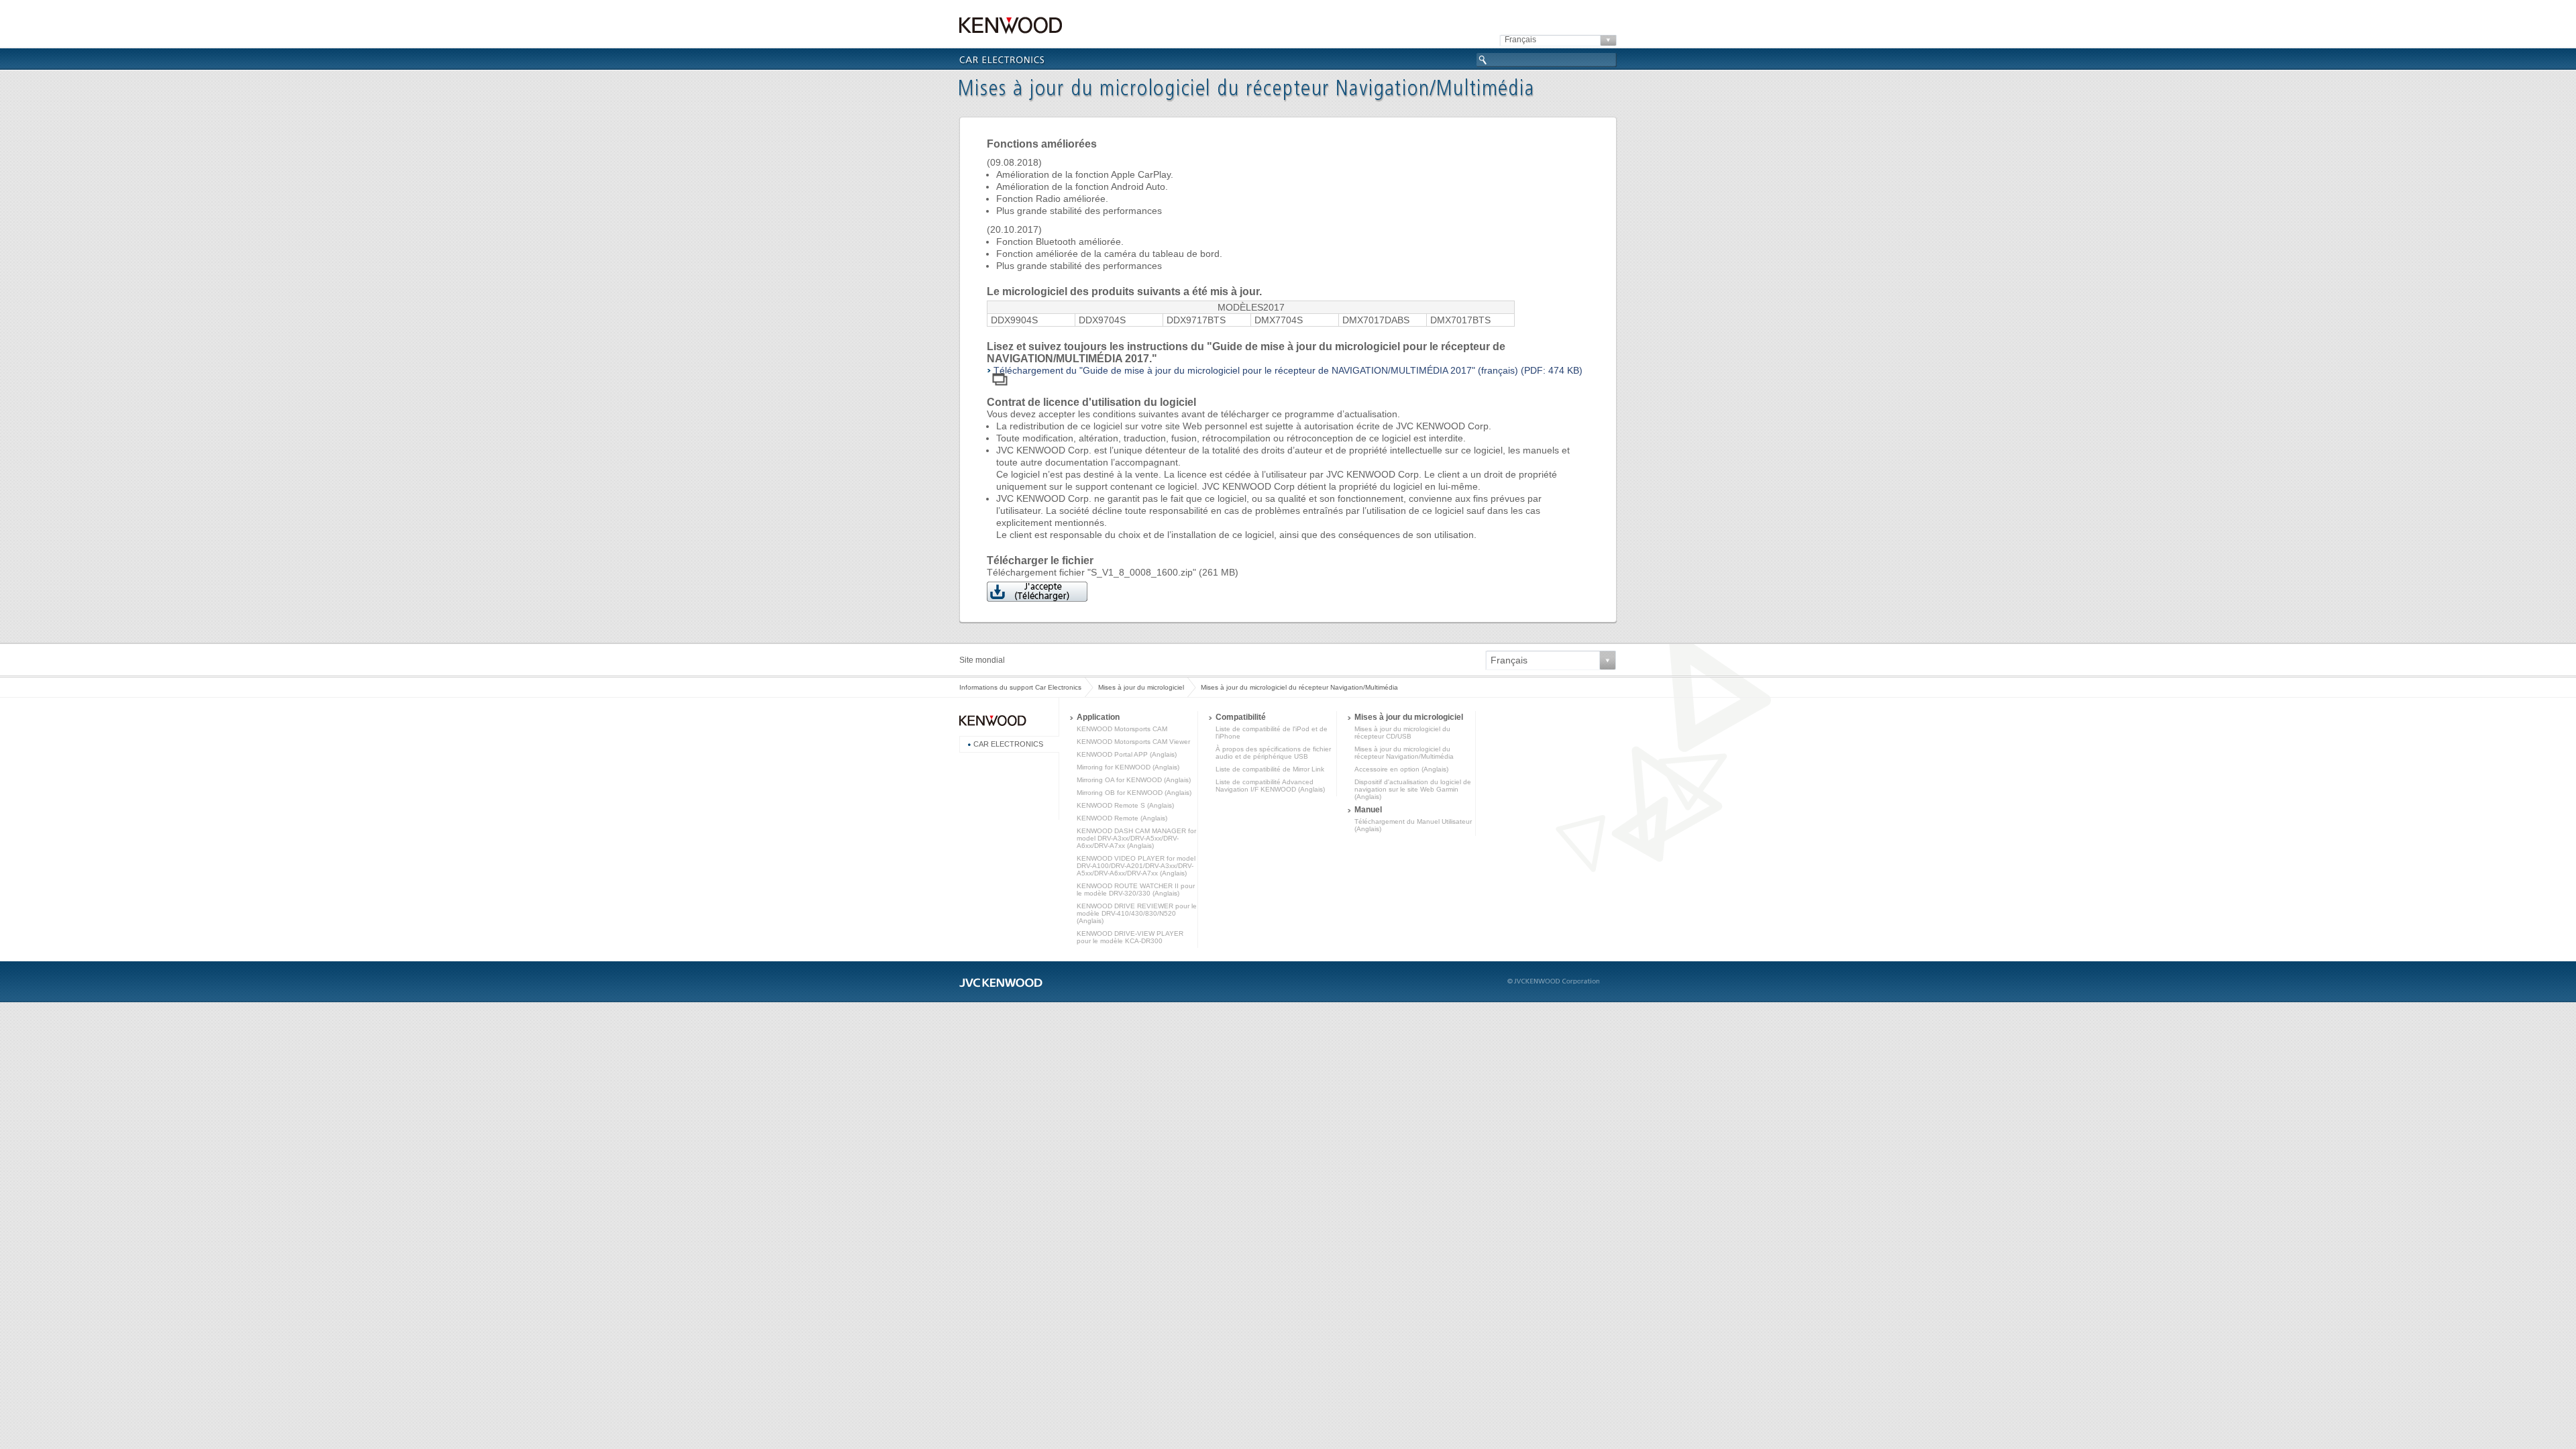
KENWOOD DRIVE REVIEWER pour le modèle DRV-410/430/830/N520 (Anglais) (1137, 913)
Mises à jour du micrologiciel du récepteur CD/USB (1402, 733)
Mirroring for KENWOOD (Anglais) (1128, 767)
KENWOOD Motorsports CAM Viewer (1133, 742)
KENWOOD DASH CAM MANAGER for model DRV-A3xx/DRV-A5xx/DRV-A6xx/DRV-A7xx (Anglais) (1136, 838)
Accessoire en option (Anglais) (1401, 769)
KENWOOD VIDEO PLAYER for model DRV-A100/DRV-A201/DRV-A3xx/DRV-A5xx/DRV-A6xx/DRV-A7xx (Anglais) (1136, 866)
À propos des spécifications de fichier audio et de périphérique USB (1273, 753)
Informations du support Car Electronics (1020, 687)
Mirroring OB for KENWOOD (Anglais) (1134, 793)
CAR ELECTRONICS (1008, 744)
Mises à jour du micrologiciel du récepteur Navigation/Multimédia (1404, 753)
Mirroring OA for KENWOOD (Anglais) (1134, 780)
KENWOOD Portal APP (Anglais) (1127, 754)
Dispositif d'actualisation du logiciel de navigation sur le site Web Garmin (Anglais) (1413, 789)
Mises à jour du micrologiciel (1141, 687)
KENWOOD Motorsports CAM (1122, 729)
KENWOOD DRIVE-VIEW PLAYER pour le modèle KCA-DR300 (1130, 937)
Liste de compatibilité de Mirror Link (1270, 769)
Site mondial (982, 660)
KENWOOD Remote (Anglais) (1122, 818)
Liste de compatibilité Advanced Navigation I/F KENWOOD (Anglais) (1270, 786)
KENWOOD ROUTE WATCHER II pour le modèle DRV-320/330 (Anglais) (1136, 890)
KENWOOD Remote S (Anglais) (1125, 805)
